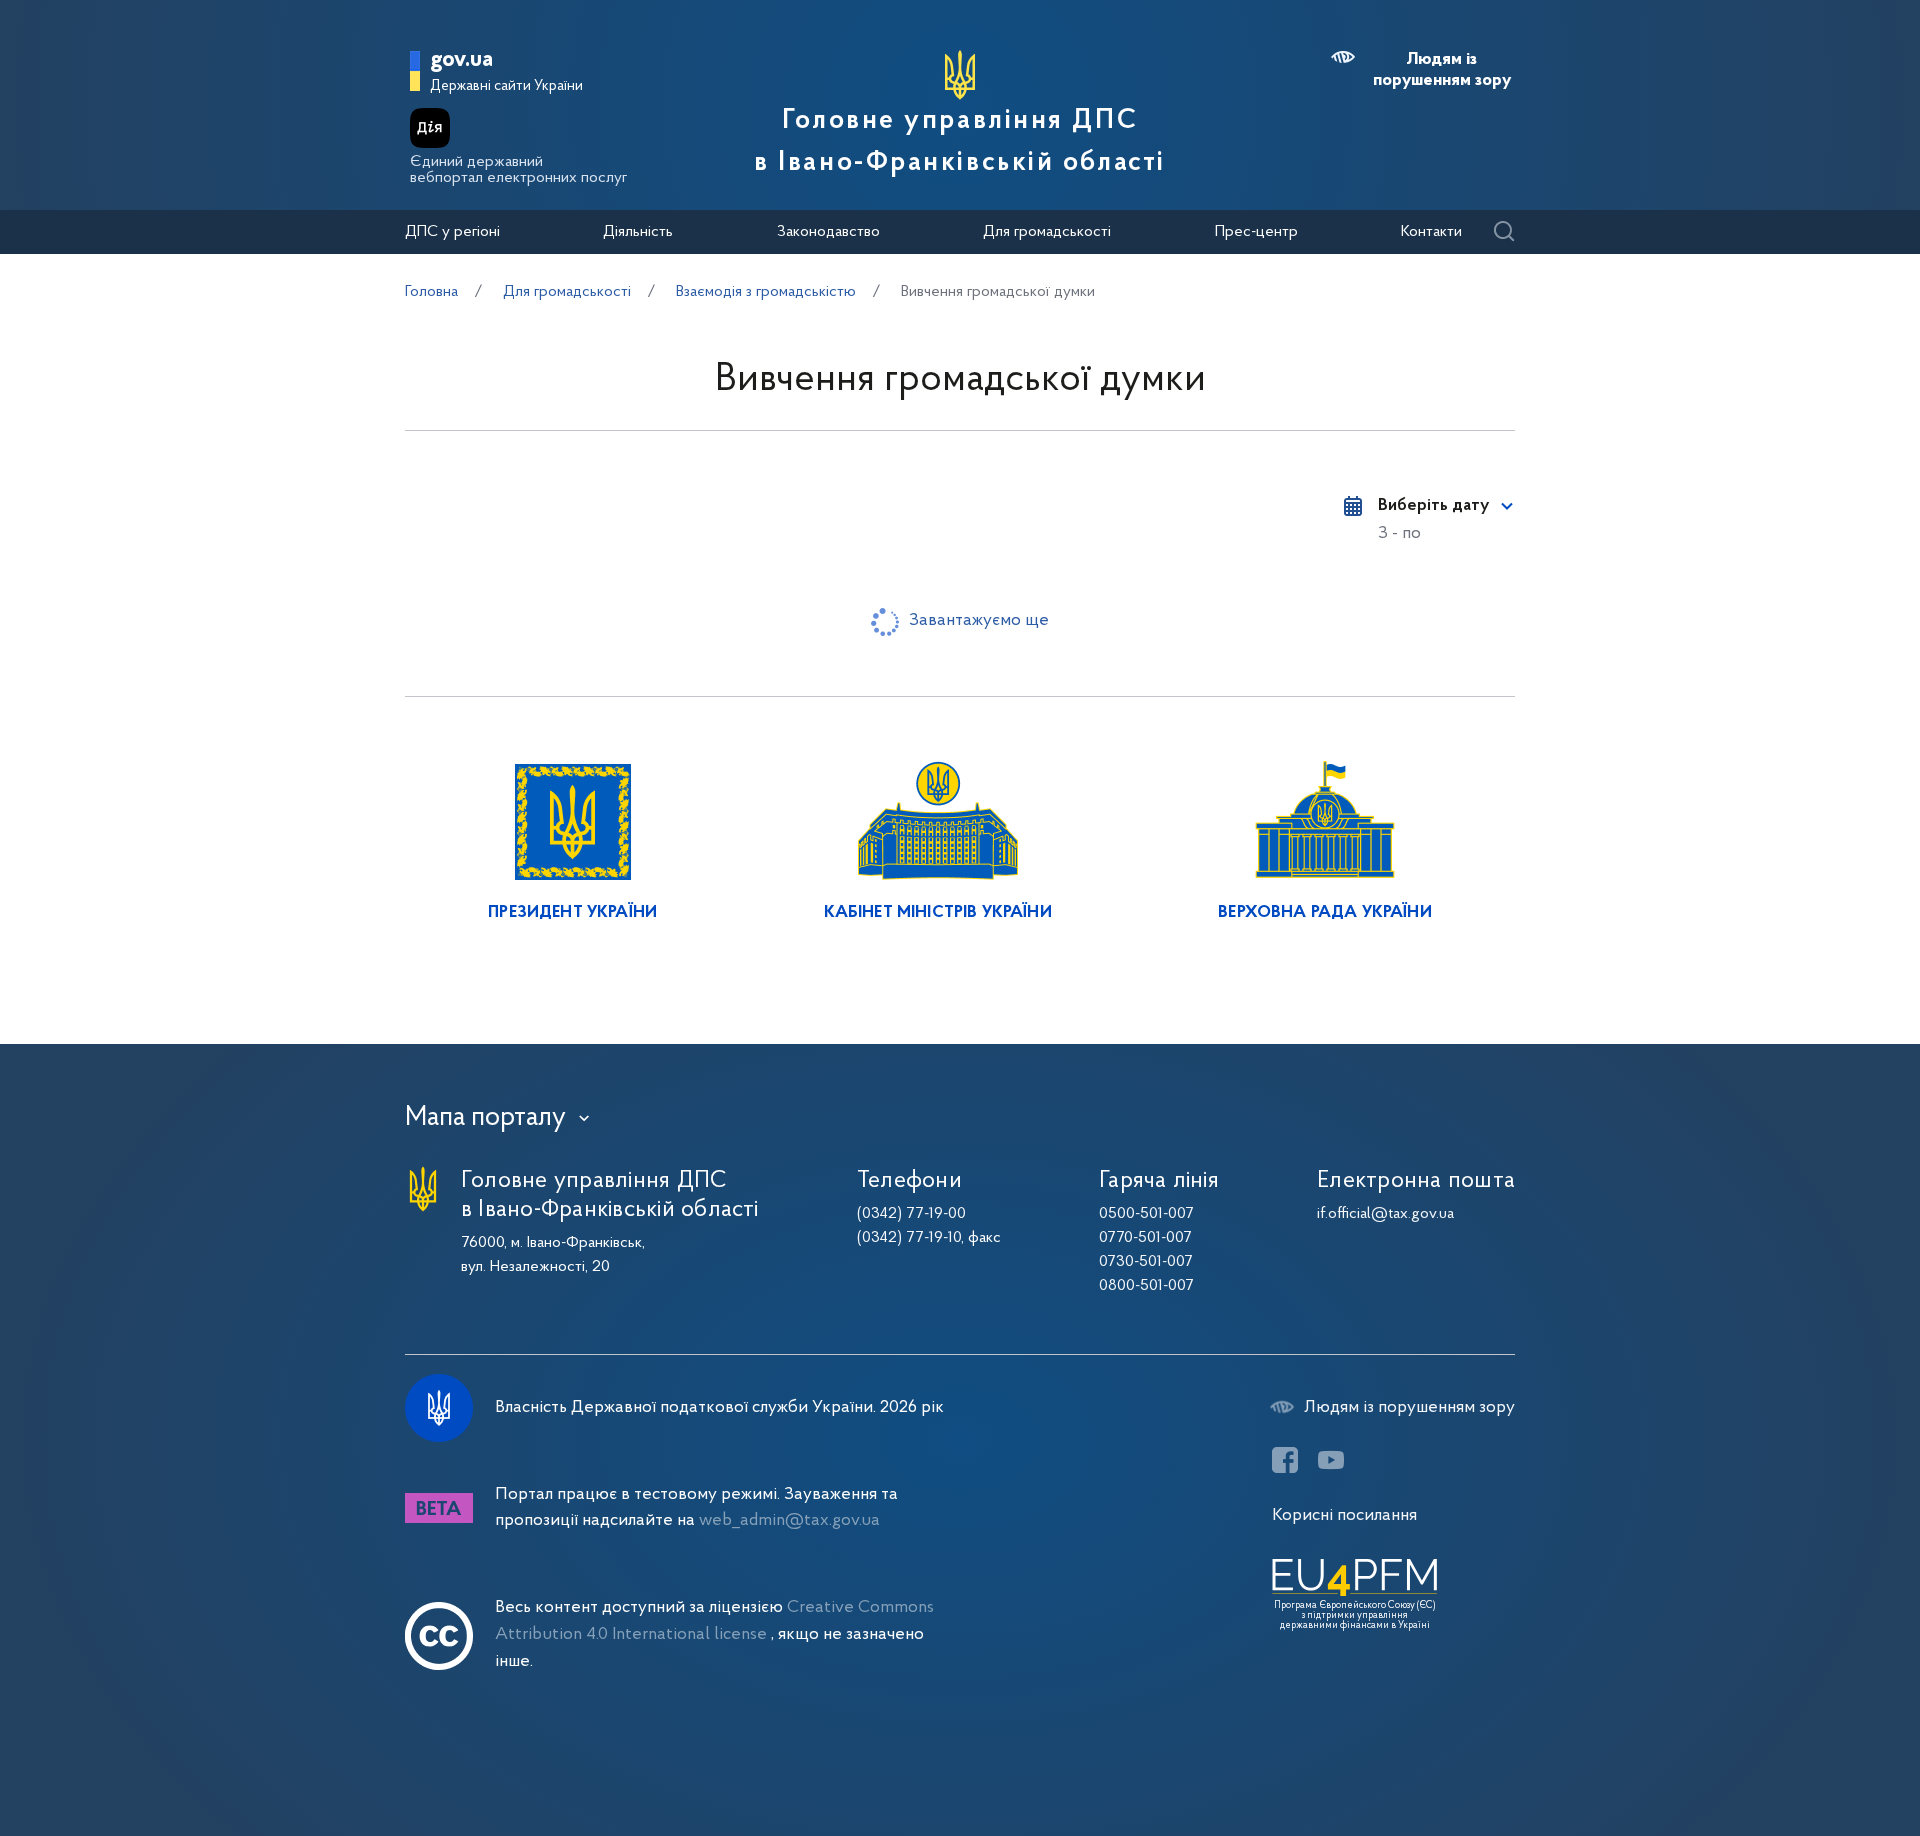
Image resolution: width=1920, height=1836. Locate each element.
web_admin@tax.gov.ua (789, 1520)
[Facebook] (1285, 1460)
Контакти (1431, 232)
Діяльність (638, 232)
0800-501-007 (1146, 1286)
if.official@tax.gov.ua (1385, 1214)
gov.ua (461, 60)
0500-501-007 (1146, 1214)
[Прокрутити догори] (1820, 1756)
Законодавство (828, 232)
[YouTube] (1331, 1460)
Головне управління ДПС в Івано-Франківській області (960, 142)
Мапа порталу (485, 1118)
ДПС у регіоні (452, 232)
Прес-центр (1256, 232)
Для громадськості (1047, 232)
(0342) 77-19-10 (909, 1238)
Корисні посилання (1344, 1515)
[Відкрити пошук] (1503, 232)
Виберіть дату (1433, 506)
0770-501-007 (1145, 1238)
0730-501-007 (1146, 1262)
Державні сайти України (506, 86)
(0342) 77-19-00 (911, 1214)
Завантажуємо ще (979, 620)
